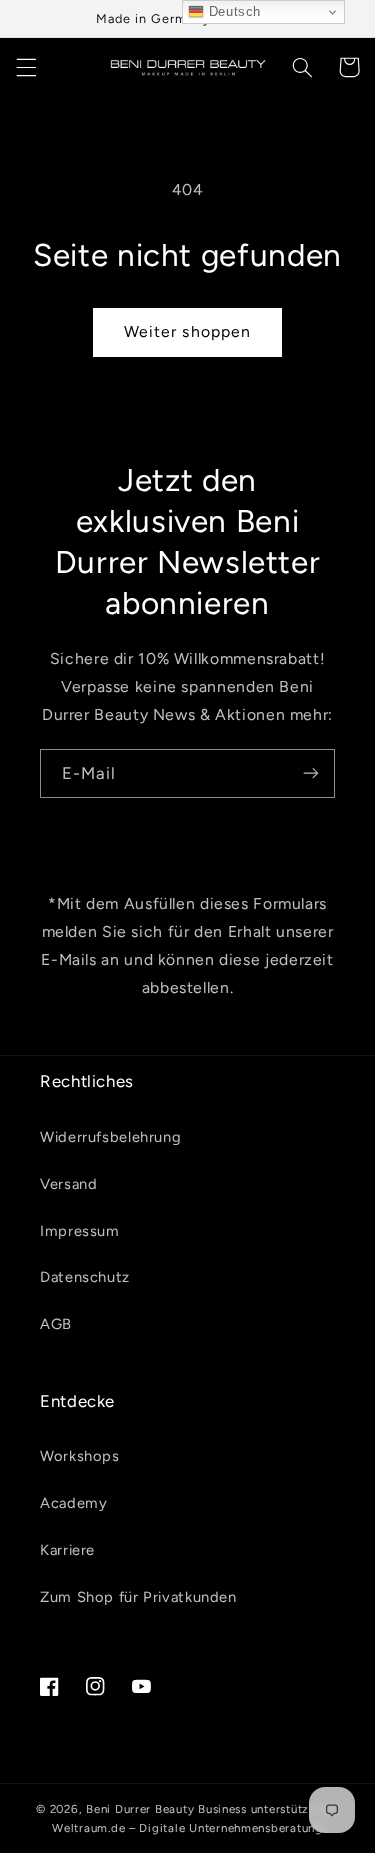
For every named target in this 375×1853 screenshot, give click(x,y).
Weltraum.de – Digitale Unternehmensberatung (187, 1828)
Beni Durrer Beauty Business (166, 1809)
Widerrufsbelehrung (110, 1137)
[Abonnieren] (311, 773)
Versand (68, 1184)
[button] (26, 67)
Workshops (80, 1456)
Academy (73, 1503)
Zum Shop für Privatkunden (138, 1597)
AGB (56, 1324)
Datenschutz (85, 1277)
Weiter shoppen (187, 331)
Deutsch (232, 11)
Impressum (80, 1231)
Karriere (67, 1550)
